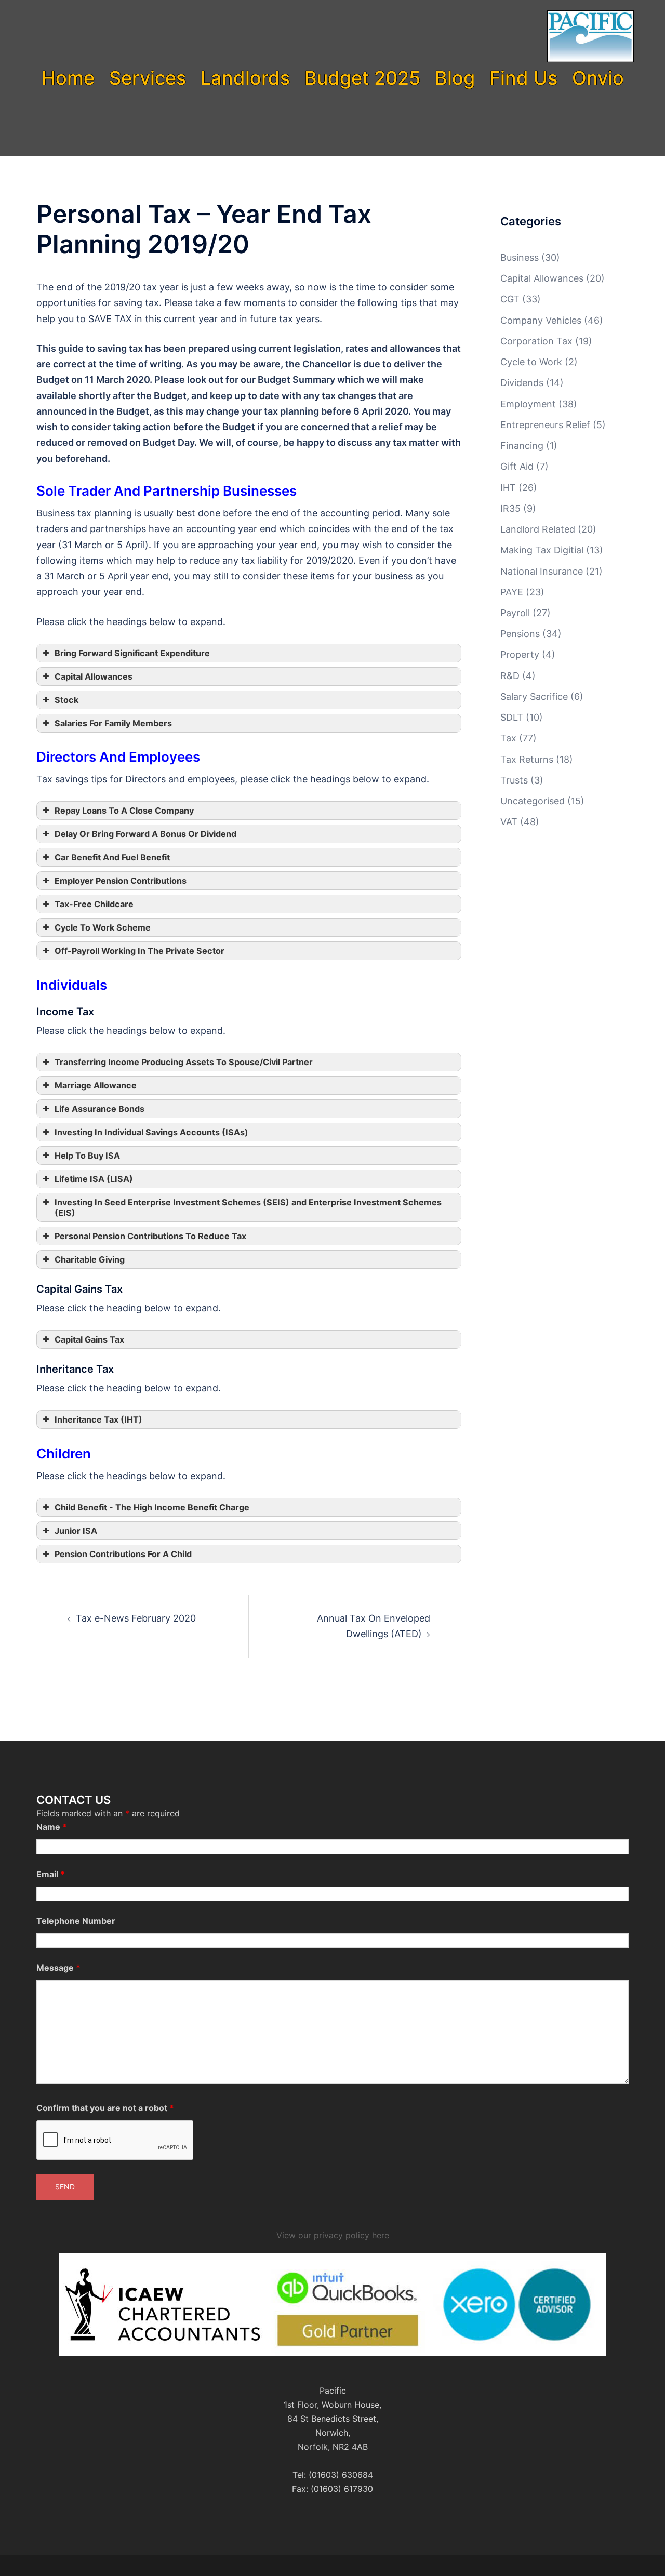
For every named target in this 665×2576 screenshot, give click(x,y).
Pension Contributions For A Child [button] (123, 1554)
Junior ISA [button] (76, 1531)
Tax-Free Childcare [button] (94, 904)
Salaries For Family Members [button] (113, 723)
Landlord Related (538, 529)
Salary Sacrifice (534, 696)
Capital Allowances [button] (94, 676)
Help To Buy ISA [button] (87, 1156)
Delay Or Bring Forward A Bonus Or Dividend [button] (145, 834)
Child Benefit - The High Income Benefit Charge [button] (152, 1507)
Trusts (514, 780)
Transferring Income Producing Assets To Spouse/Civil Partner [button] (184, 1062)
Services (148, 78)
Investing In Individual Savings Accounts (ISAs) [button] (151, 1132)
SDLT (512, 717)
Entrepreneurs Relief (545, 425)
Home (68, 78)
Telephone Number (76, 1921)
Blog (455, 78)
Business (520, 257)
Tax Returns (527, 759)
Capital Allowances (542, 278)
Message (58, 1968)
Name (52, 1827)
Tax (508, 738)
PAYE (512, 592)
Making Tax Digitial (542, 550)
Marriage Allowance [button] (96, 1085)
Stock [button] (66, 700)
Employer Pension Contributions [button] (121, 881)
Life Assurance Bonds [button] (99, 1109)
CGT (510, 299)
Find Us (523, 78)
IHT (508, 488)
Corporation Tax (536, 341)
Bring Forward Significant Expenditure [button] (132, 653)
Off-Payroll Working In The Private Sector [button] (139, 951)
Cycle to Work (531, 362)
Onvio (598, 78)
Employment (528, 404)
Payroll (515, 613)
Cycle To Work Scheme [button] (103, 927)
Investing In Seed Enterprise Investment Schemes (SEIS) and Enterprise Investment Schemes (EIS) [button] (248, 1207)
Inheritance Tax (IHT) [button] (98, 1419)
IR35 (510, 508)
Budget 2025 (362, 78)
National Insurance (542, 571)
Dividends (522, 383)
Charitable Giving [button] (90, 1259)
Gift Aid (517, 466)
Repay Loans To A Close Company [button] (124, 811)
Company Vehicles (541, 320)
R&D (510, 676)
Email (51, 1874)
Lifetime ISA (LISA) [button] (94, 1179)
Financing (522, 446)
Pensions (520, 634)
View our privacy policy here (333, 2235)
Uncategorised (533, 801)
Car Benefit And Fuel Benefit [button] (112, 857)
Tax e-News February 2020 (136, 1618)
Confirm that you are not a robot (105, 2108)
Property (520, 654)
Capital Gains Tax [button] (89, 1339)
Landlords (245, 78)
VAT (509, 822)
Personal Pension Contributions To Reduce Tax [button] (150, 1236)
